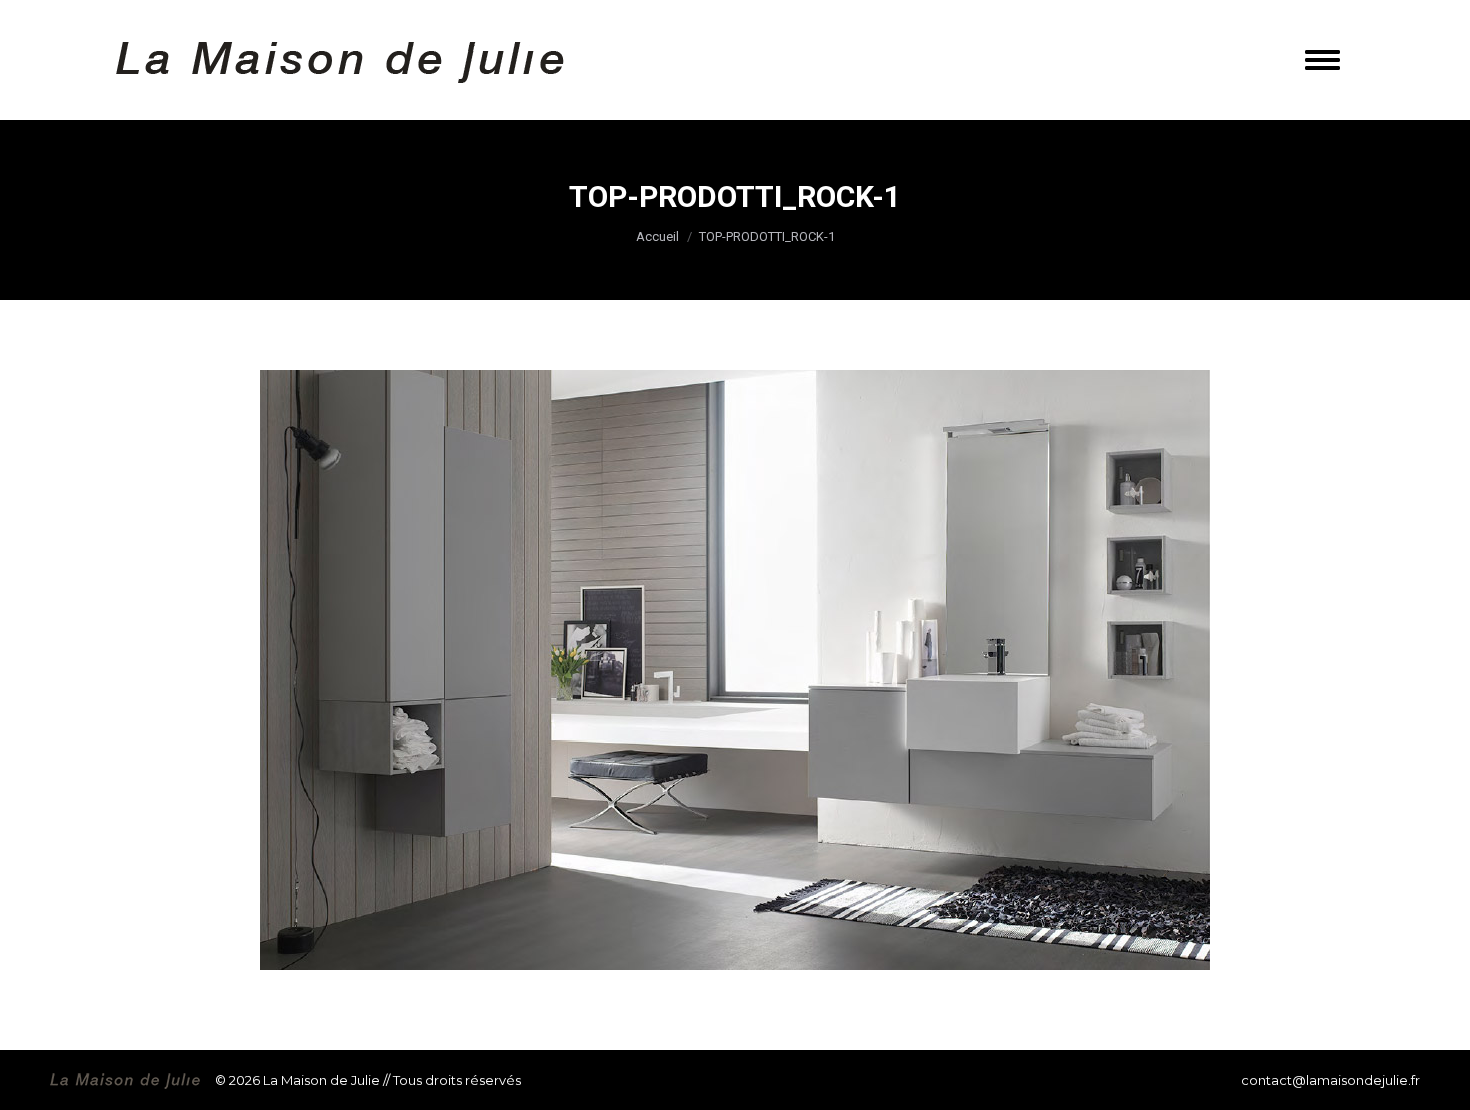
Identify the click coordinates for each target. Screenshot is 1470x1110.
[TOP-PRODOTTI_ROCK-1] (735, 670)
